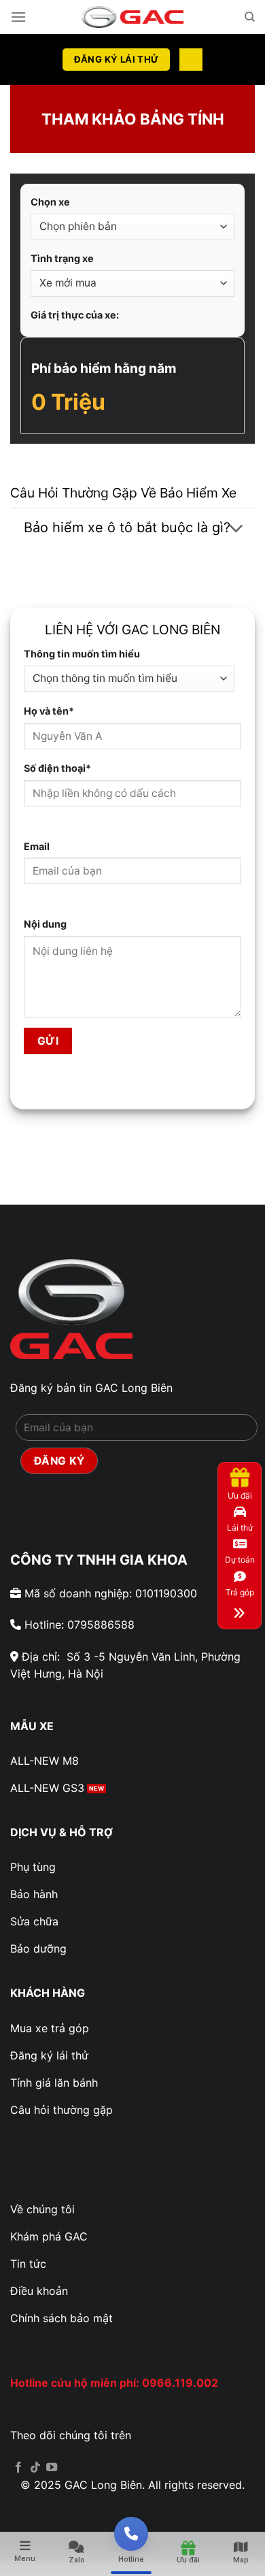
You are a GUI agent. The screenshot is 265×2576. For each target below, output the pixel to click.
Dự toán (240, 1560)
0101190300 (166, 1593)
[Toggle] (236, 529)
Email (37, 846)
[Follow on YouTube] (52, 2468)
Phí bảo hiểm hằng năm (104, 368)
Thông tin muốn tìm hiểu (82, 654)
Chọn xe (50, 202)
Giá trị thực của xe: (75, 315)
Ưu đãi (240, 1496)
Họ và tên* (49, 711)
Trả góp (240, 1592)
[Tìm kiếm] (250, 17)
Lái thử (240, 1528)
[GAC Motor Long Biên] (132, 17)
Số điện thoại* (57, 768)
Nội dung (45, 924)
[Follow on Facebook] (18, 2468)
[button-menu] (240, 1612)
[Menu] (18, 17)
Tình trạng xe (62, 258)
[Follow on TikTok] (35, 2468)
